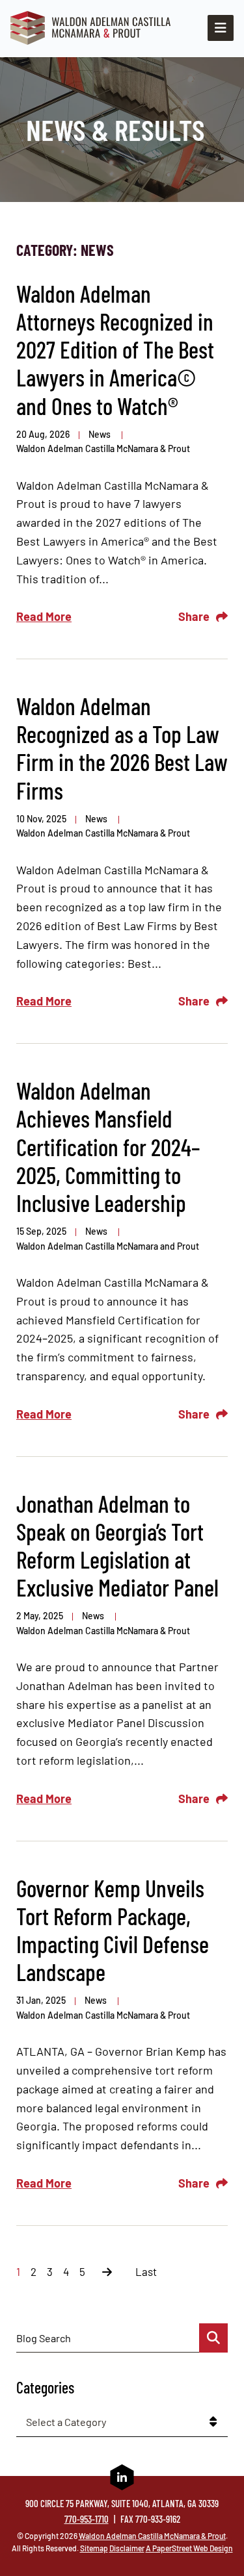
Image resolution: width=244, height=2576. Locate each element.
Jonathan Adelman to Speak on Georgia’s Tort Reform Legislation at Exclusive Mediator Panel (117, 1546)
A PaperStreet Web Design (189, 2548)
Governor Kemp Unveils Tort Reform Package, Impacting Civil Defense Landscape (113, 1930)
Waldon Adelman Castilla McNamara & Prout (103, 448)
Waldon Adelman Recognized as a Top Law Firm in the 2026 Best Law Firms (122, 748)
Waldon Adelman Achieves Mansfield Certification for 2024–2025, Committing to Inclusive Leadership (108, 1146)
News (101, 434)
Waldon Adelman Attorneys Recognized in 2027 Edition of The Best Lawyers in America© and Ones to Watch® (115, 349)
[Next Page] (107, 2271)
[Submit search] (213, 2338)
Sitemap (94, 2548)
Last (146, 2271)
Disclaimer (127, 2548)
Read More (44, 616)
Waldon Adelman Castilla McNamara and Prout (108, 1246)
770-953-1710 (87, 2519)
